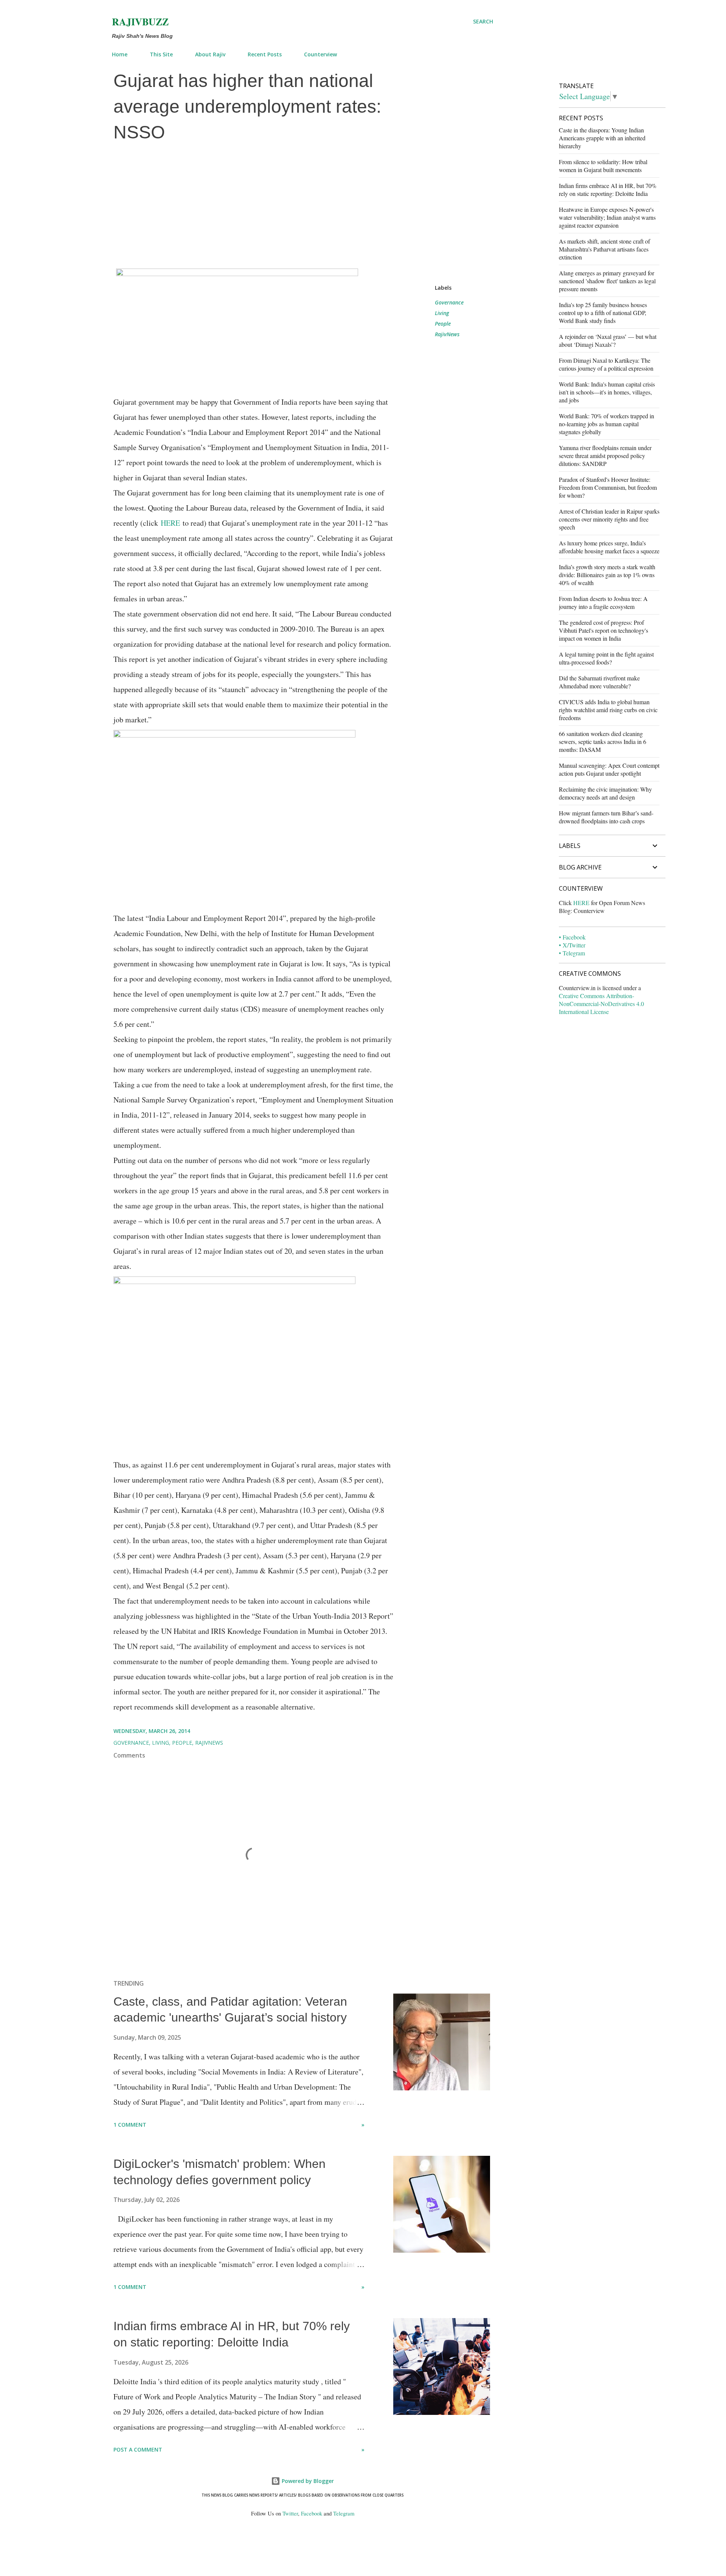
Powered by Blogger (307, 2481)
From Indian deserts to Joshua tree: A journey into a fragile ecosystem (603, 602)
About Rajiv (210, 54)
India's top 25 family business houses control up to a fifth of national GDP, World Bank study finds (603, 313)
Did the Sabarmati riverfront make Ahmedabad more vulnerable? (599, 682)
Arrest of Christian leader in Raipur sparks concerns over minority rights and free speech (609, 519)
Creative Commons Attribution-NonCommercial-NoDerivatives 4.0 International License (601, 1004)
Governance (449, 302)
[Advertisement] (302, 205)
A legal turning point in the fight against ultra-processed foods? (606, 658)
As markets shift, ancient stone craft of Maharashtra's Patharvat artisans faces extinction (604, 249)
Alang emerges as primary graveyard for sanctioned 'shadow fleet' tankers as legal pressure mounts (607, 281)
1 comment (130, 2125)
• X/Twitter (572, 945)
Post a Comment (138, 2449)
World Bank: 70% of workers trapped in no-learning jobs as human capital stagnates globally (607, 424)
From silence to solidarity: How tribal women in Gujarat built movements (603, 166)
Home (120, 54)
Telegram (344, 2513)
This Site (161, 54)
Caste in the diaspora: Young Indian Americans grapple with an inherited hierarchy (602, 138)
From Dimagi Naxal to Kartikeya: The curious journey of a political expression (606, 364)
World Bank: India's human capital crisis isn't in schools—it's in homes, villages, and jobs (607, 392)
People (443, 324)
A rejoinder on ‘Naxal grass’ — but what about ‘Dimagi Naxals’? (608, 340)
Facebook (312, 2513)
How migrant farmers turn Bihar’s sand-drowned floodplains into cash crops (606, 817)
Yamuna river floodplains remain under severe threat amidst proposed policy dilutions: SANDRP (605, 456)
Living (442, 313)
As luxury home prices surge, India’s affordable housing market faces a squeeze (609, 547)
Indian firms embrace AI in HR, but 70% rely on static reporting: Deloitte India (608, 189)
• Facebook (572, 937)
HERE (170, 523)
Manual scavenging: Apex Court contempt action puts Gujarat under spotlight (609, 769)
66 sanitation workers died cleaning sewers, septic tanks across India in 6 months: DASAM (603, 741)
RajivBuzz (140, 22)
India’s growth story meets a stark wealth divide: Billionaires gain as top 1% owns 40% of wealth (607, 575)
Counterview (320, 54)
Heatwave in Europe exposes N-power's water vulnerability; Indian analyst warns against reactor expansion (607, 217)
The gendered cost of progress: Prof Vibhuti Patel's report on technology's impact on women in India (603, 630)
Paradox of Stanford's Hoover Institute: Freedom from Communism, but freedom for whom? (608, 487)
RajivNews (447, 334)
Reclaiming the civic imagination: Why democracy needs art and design (605, 793)
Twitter (290, 2513)
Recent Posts (265, 54)
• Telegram (572, 953)
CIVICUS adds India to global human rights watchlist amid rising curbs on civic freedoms (608, 710)
